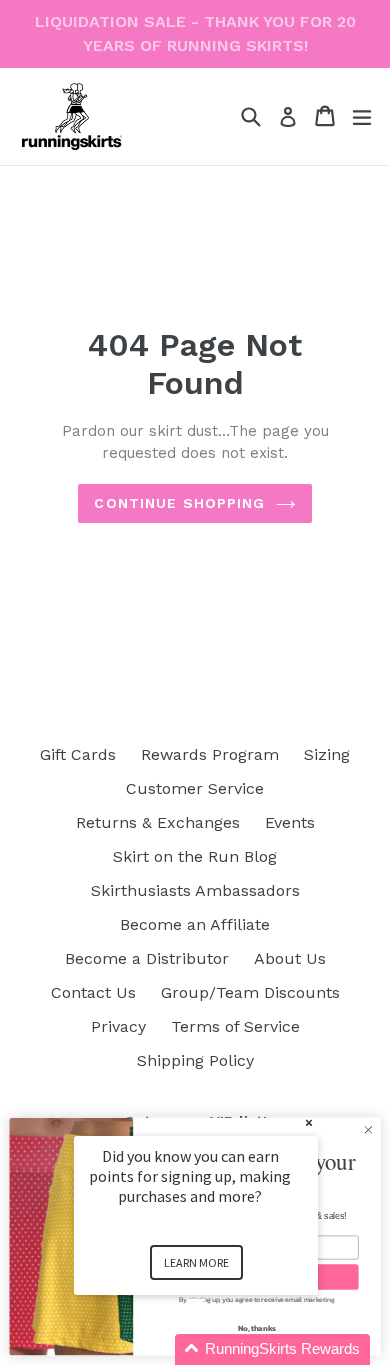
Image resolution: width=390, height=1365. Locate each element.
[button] (220, 1349)
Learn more (196, 1262)
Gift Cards (78, 754)
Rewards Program (210, 754)
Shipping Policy (195, 1060)
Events (290, 822)
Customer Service (195, 788)
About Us (290, 958)
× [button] (309, 1122)
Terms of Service (235, 1026)
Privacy (118, 1026)
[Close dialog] (368, 1129)
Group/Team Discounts (250, 992)
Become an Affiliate (195, 924)
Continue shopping (179, 503)
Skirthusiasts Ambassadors (195, 890)
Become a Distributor (147, 958)
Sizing (327, 754)
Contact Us (93, 992)
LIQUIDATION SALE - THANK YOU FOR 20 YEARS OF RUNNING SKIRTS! (195, 33)
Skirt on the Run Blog (195, 856)
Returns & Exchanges (158, 822)
